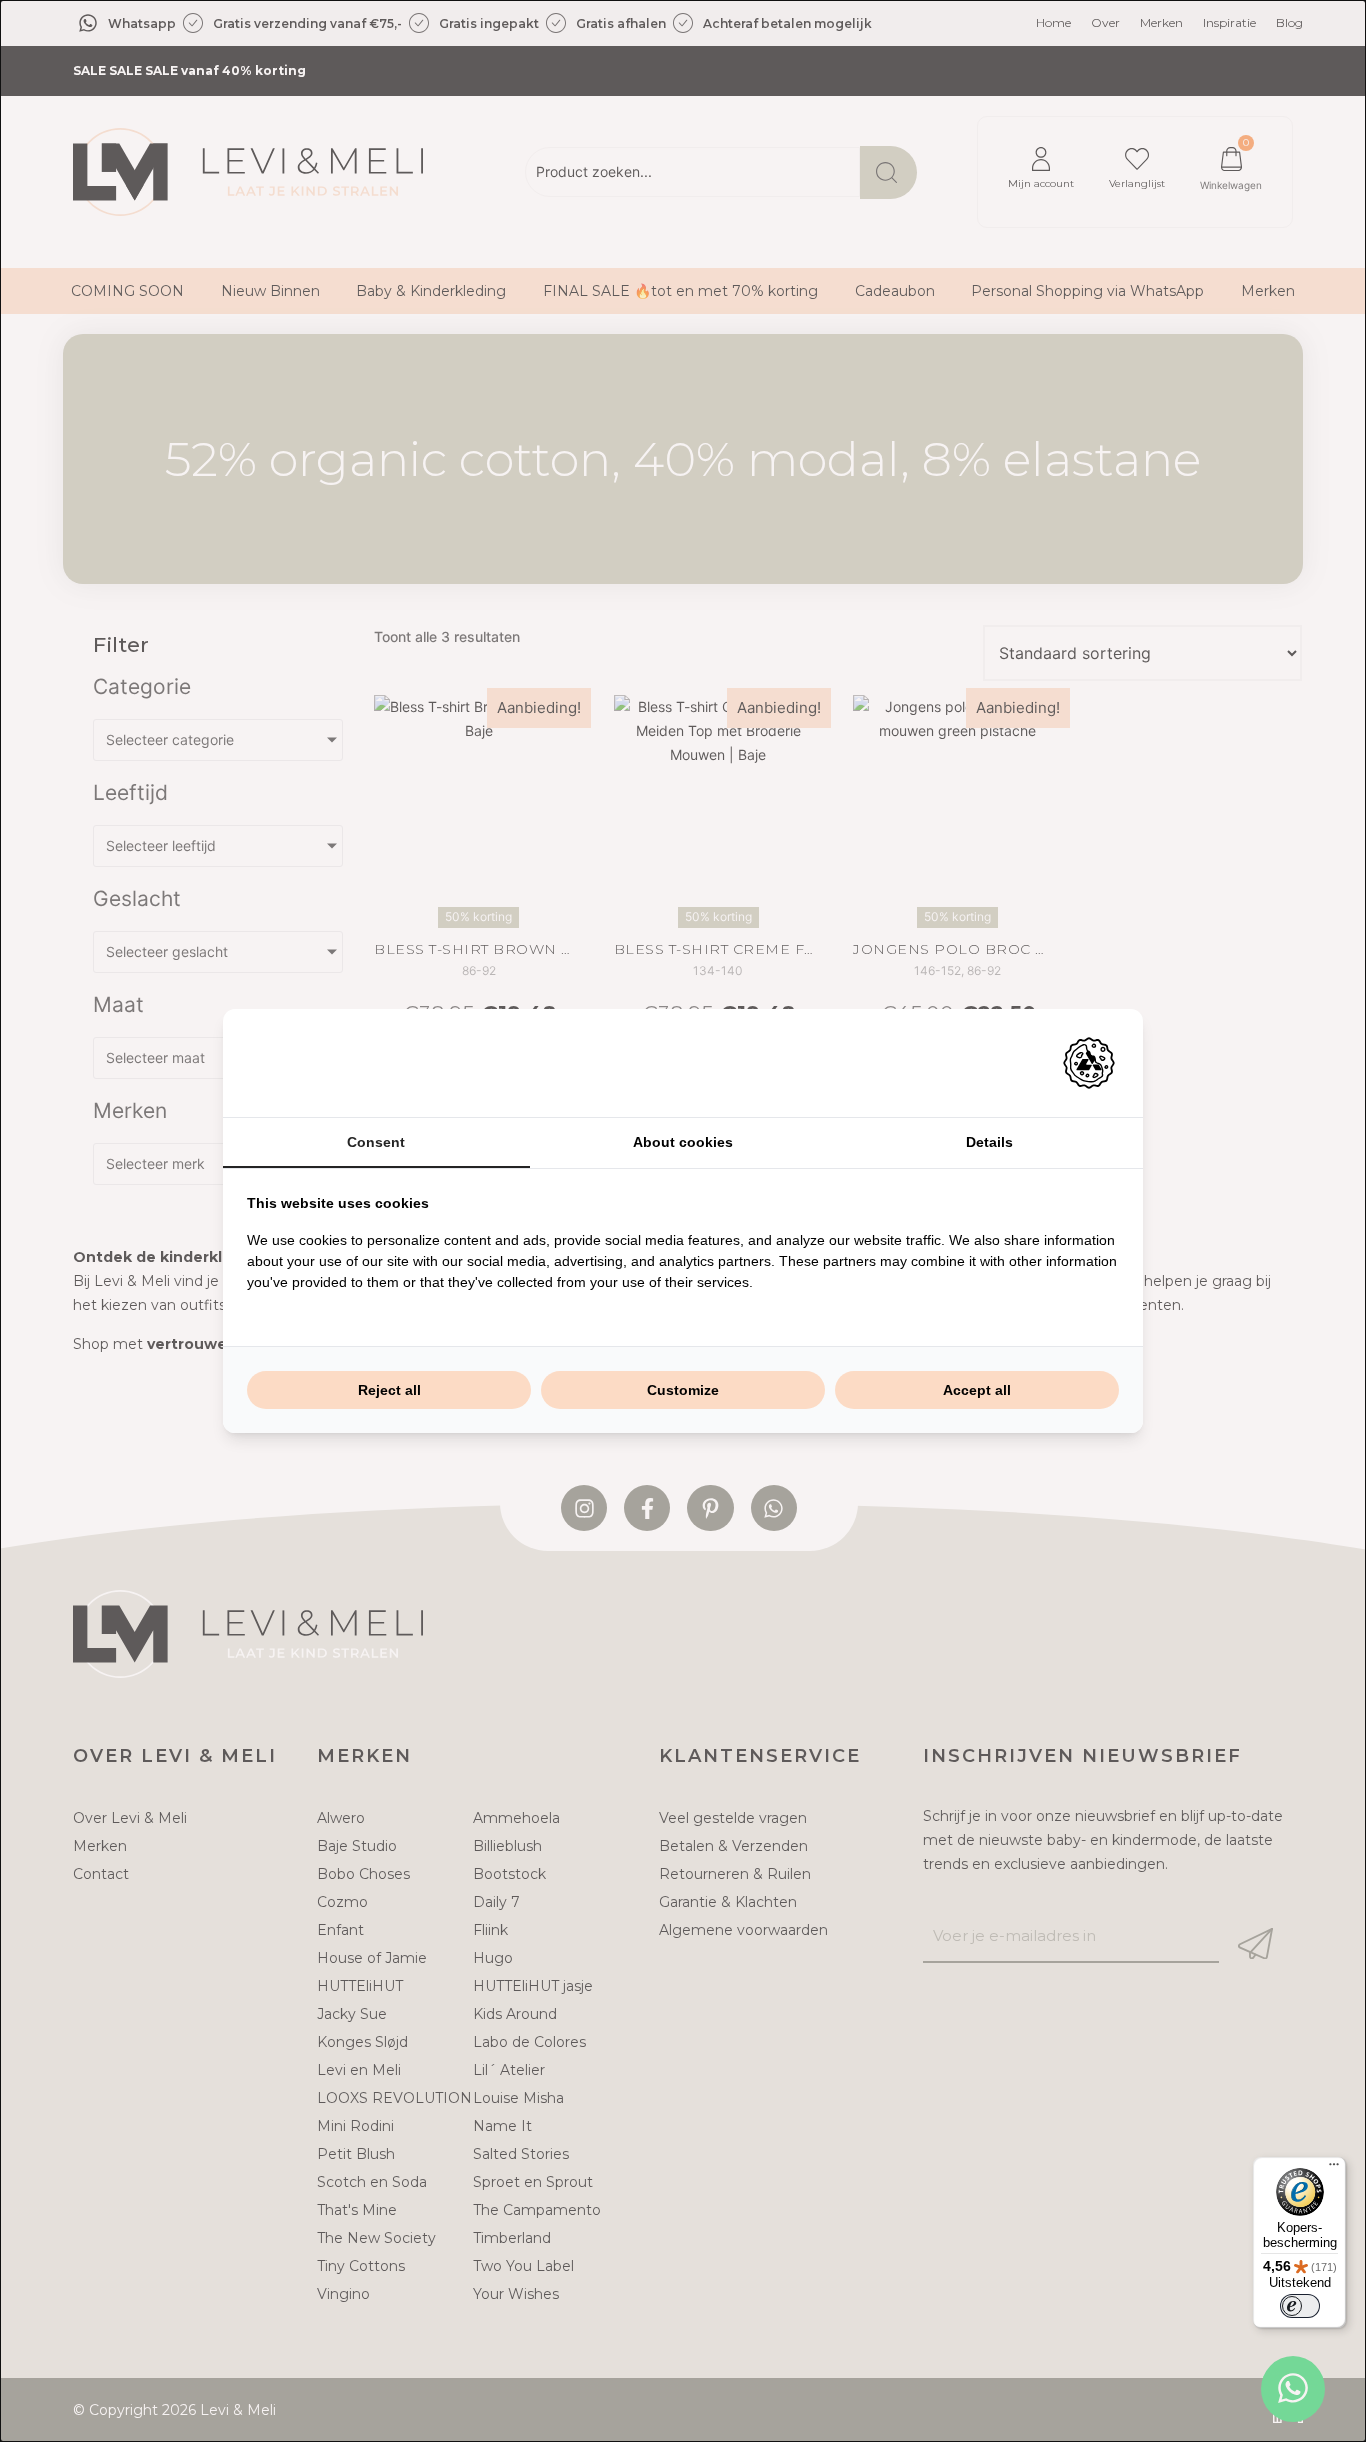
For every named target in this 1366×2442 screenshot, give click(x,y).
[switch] (1300, 2306)
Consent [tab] (376, 1142)
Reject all (389, 1390)
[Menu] (1334, 2169)
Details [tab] (989, 1142)
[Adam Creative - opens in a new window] (1089, 1063)
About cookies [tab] (683, 1142)
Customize (683, 1390)
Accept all (977, 1390)
